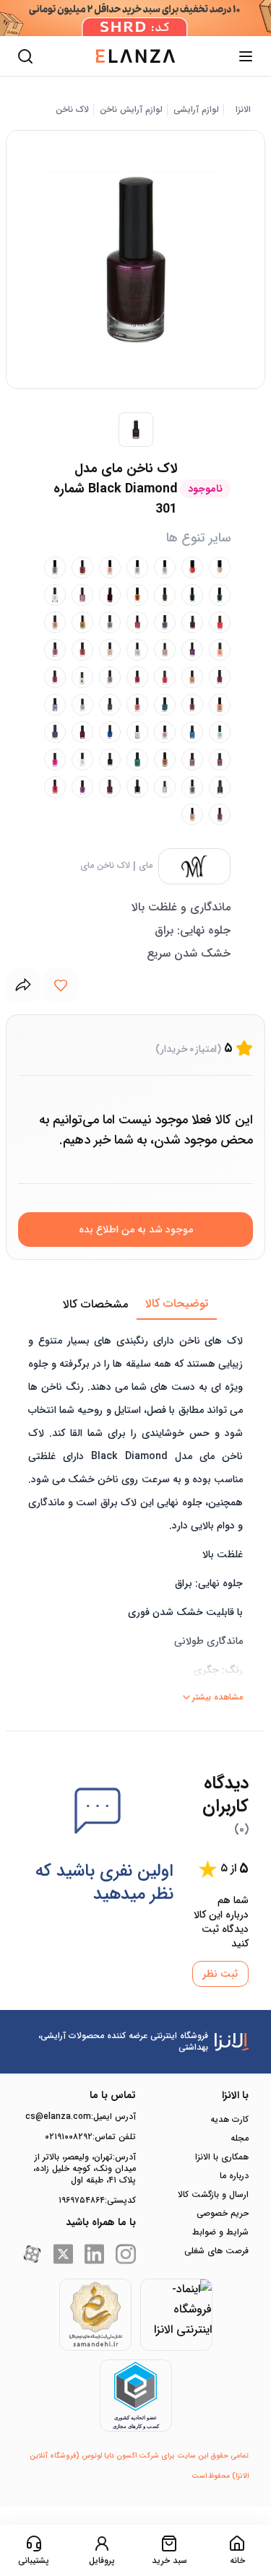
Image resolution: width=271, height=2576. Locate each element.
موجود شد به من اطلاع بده (136, 1230)
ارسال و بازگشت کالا (213, 2195)
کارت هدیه (229, 2120)
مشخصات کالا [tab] (95, 1304)
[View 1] (136, 430)
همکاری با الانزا (222, 2157)
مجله (240, 2138)
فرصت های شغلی (216, 2251)
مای (146, 866)
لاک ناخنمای (105, 866)
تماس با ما (113, 2095)
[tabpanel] (135, 1514)
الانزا (243, 110)
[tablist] (135, 1305)
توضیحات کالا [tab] (177, 1304)
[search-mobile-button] (25, 56)
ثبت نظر (220, 1974)
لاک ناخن (72, 110)
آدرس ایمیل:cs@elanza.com (81, 2117)
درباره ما (234, 2176)
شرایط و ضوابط (220, 2232)
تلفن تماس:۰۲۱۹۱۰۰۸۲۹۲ (90, 2137)
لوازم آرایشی (196, 110)
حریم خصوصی (223, 2214)
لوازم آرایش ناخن (131, 110)
